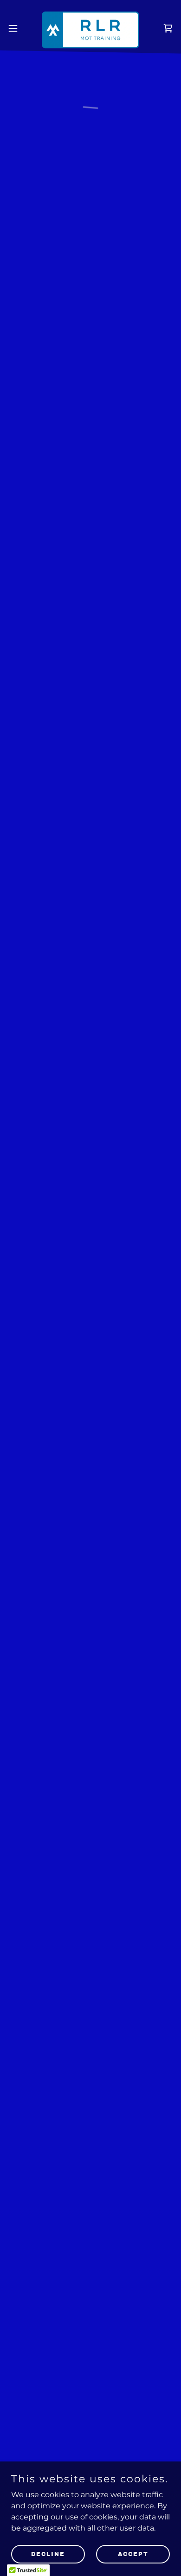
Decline (48, 2554)
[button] (17, 28)
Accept (133, 2554)
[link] (90, 28)
